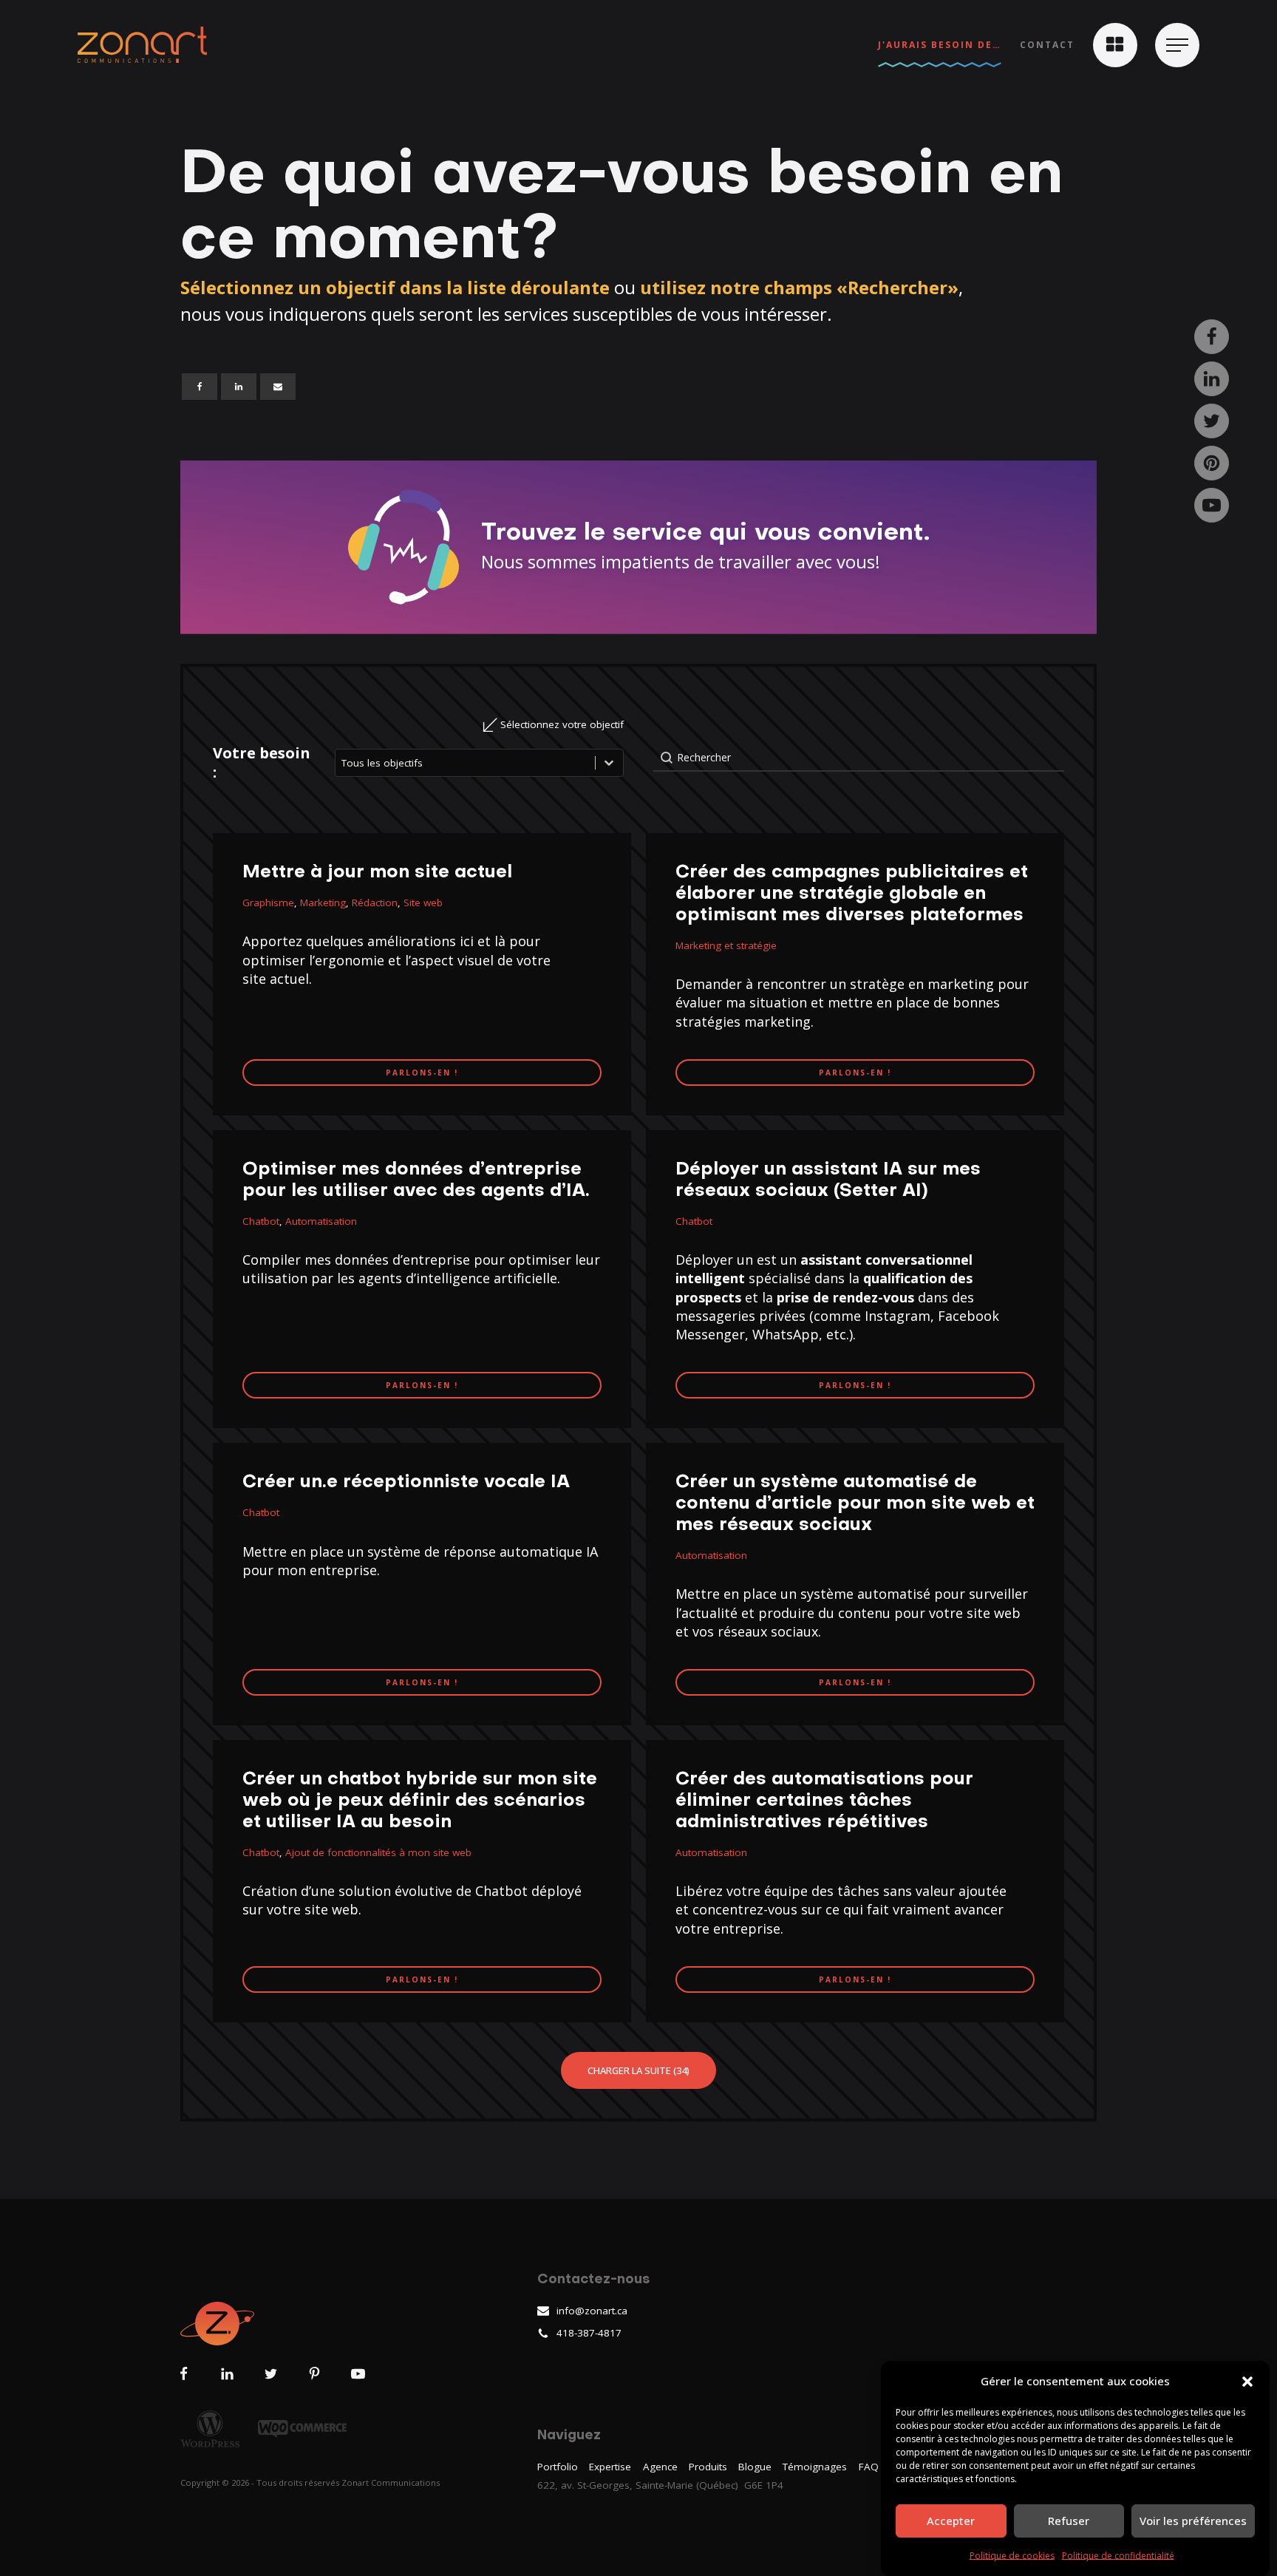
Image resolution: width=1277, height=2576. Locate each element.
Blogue (755, 2467)
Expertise (610, 2467)
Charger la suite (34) (638, 2070)
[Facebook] (200, 387)
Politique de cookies (1012, 2556)
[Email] (278, 387)
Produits (708, 2467)
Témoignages (815, 2467)
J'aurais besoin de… (940, 45)
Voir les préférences (1193, 2521)
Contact (1047, 45)
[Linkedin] (239, 387)
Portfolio (558, 2467)
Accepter (951, 2521)
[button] (1247, 2382)
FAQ (869, 2467)
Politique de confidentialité (1118, 2556)
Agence (660, 2467)
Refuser (1069, 2521)
